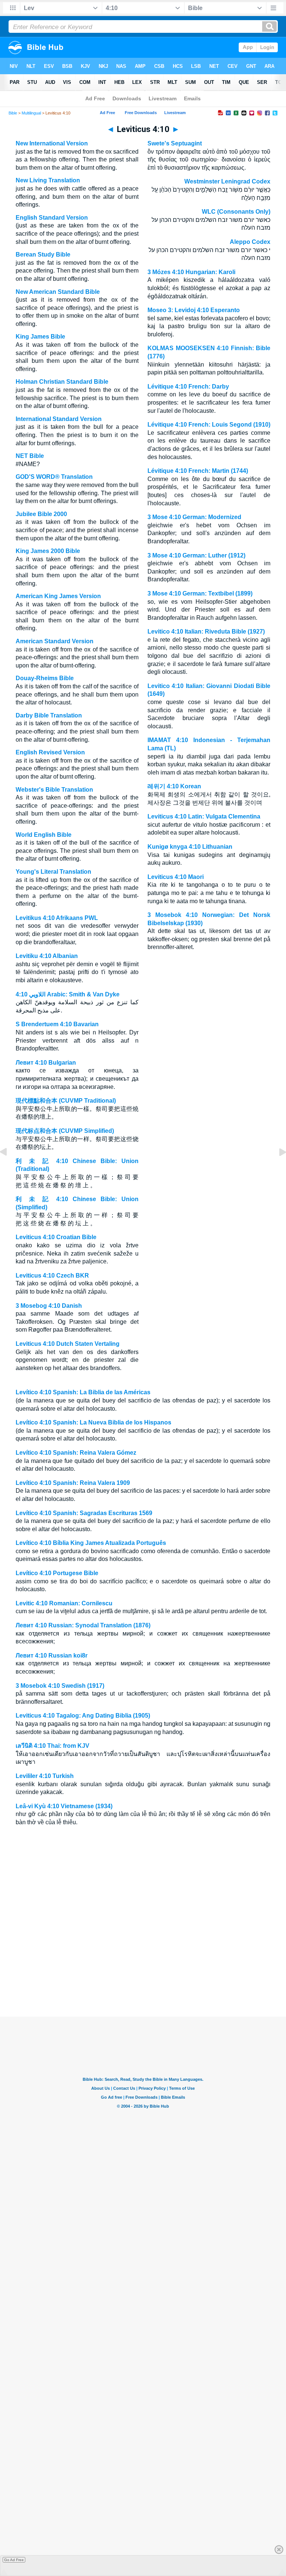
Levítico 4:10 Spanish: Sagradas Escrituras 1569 (84, 1513)
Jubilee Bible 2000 (41, 514)
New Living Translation (48, 180)
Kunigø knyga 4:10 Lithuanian (190, 847)
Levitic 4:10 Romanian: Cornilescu (64, 1603)
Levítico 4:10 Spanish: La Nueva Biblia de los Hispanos (93, 1422)
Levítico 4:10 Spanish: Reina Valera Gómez (76, 1453)
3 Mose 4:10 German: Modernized (194, 517)
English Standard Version (52, 218)
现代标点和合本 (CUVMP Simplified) (65, 1131)
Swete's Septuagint (175, 143)
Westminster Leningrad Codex (227, 181)
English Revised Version (50, 752)
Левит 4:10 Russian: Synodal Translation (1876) (83, 1625)
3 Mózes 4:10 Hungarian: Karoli (191, 272)
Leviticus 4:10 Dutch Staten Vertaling (68, 1344)
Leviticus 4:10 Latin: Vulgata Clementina (204, 816)
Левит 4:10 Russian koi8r (52, 1655)
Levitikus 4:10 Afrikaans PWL (57, 918)
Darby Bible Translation (49, 715)
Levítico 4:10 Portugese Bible (57, 1573)
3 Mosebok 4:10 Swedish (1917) (60, 1686)
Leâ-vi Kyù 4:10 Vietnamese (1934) (64, 1806)
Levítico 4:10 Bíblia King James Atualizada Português (91, 1543)
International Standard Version (59, 419)
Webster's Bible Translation (54, 790)
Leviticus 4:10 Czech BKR (52, 1276)
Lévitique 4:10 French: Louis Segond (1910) (209, 425)
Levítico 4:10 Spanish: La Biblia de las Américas (83, 1392)
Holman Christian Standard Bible (62, 382)
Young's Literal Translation (53, 872)
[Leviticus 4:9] (9, 1169)
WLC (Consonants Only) (236, 212)
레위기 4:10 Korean (174, 786)
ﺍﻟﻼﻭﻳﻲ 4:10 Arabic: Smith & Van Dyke (68, 994)
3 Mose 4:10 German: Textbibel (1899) (200, 593)
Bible (13, 113)
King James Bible (40, 337)
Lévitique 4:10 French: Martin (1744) (198, 471)
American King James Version (58, 596)
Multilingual (31, 113)
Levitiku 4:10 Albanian (47, 956)
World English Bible (44, 835)
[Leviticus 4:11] (277, 1169)
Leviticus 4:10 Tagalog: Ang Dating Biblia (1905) (83, 1716)
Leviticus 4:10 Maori (176, 877)
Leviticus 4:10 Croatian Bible (56, 1237)
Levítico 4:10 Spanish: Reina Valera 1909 (73, 1483)
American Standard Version (55, 641)
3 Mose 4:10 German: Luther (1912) (196, 555)
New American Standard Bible (58, 292)
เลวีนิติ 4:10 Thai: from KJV (53, 1746)
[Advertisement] (143, 1972)
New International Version (52, 143)
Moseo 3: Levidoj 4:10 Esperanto (194, 310)
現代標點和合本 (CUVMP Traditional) (66, 1101)
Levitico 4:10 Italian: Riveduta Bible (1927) (206, 632)
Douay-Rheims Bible (45, 678)
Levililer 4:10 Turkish (45, 1776)
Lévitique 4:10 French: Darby (188, 387)
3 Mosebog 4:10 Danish (49, 1306)
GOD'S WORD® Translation (54, 477)
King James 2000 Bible (48, 551)
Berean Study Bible (43, 255)
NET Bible (30, 456)
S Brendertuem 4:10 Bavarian (57, 1024)
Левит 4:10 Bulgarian (46, 1063)
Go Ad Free (14, 2560)
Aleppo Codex (250, 242)
